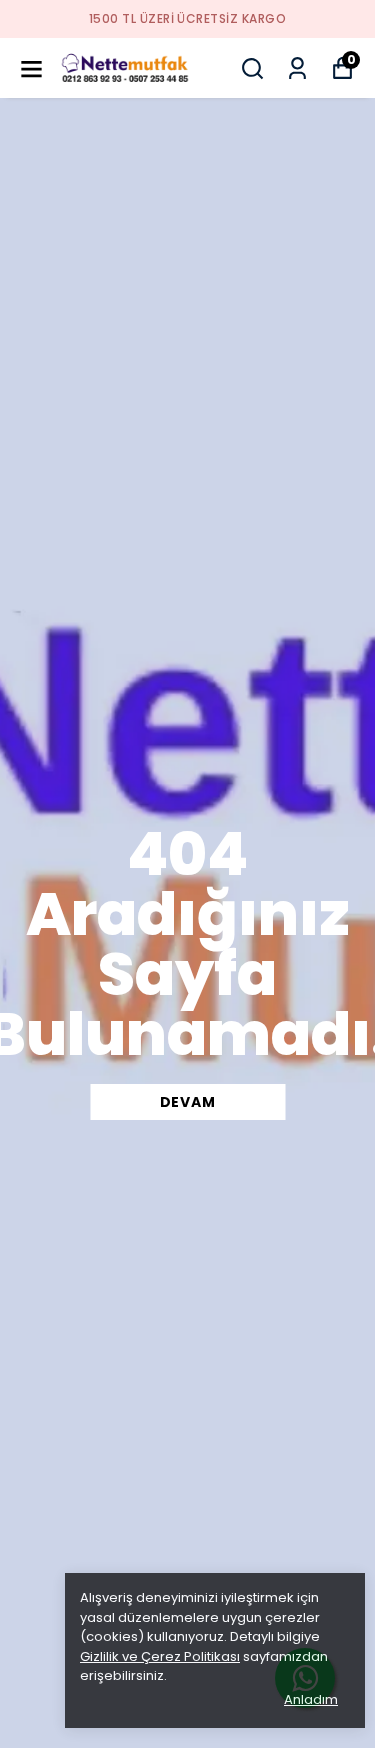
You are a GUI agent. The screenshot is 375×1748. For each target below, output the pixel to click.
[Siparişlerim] (297, 68)
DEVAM (188, 1102)
